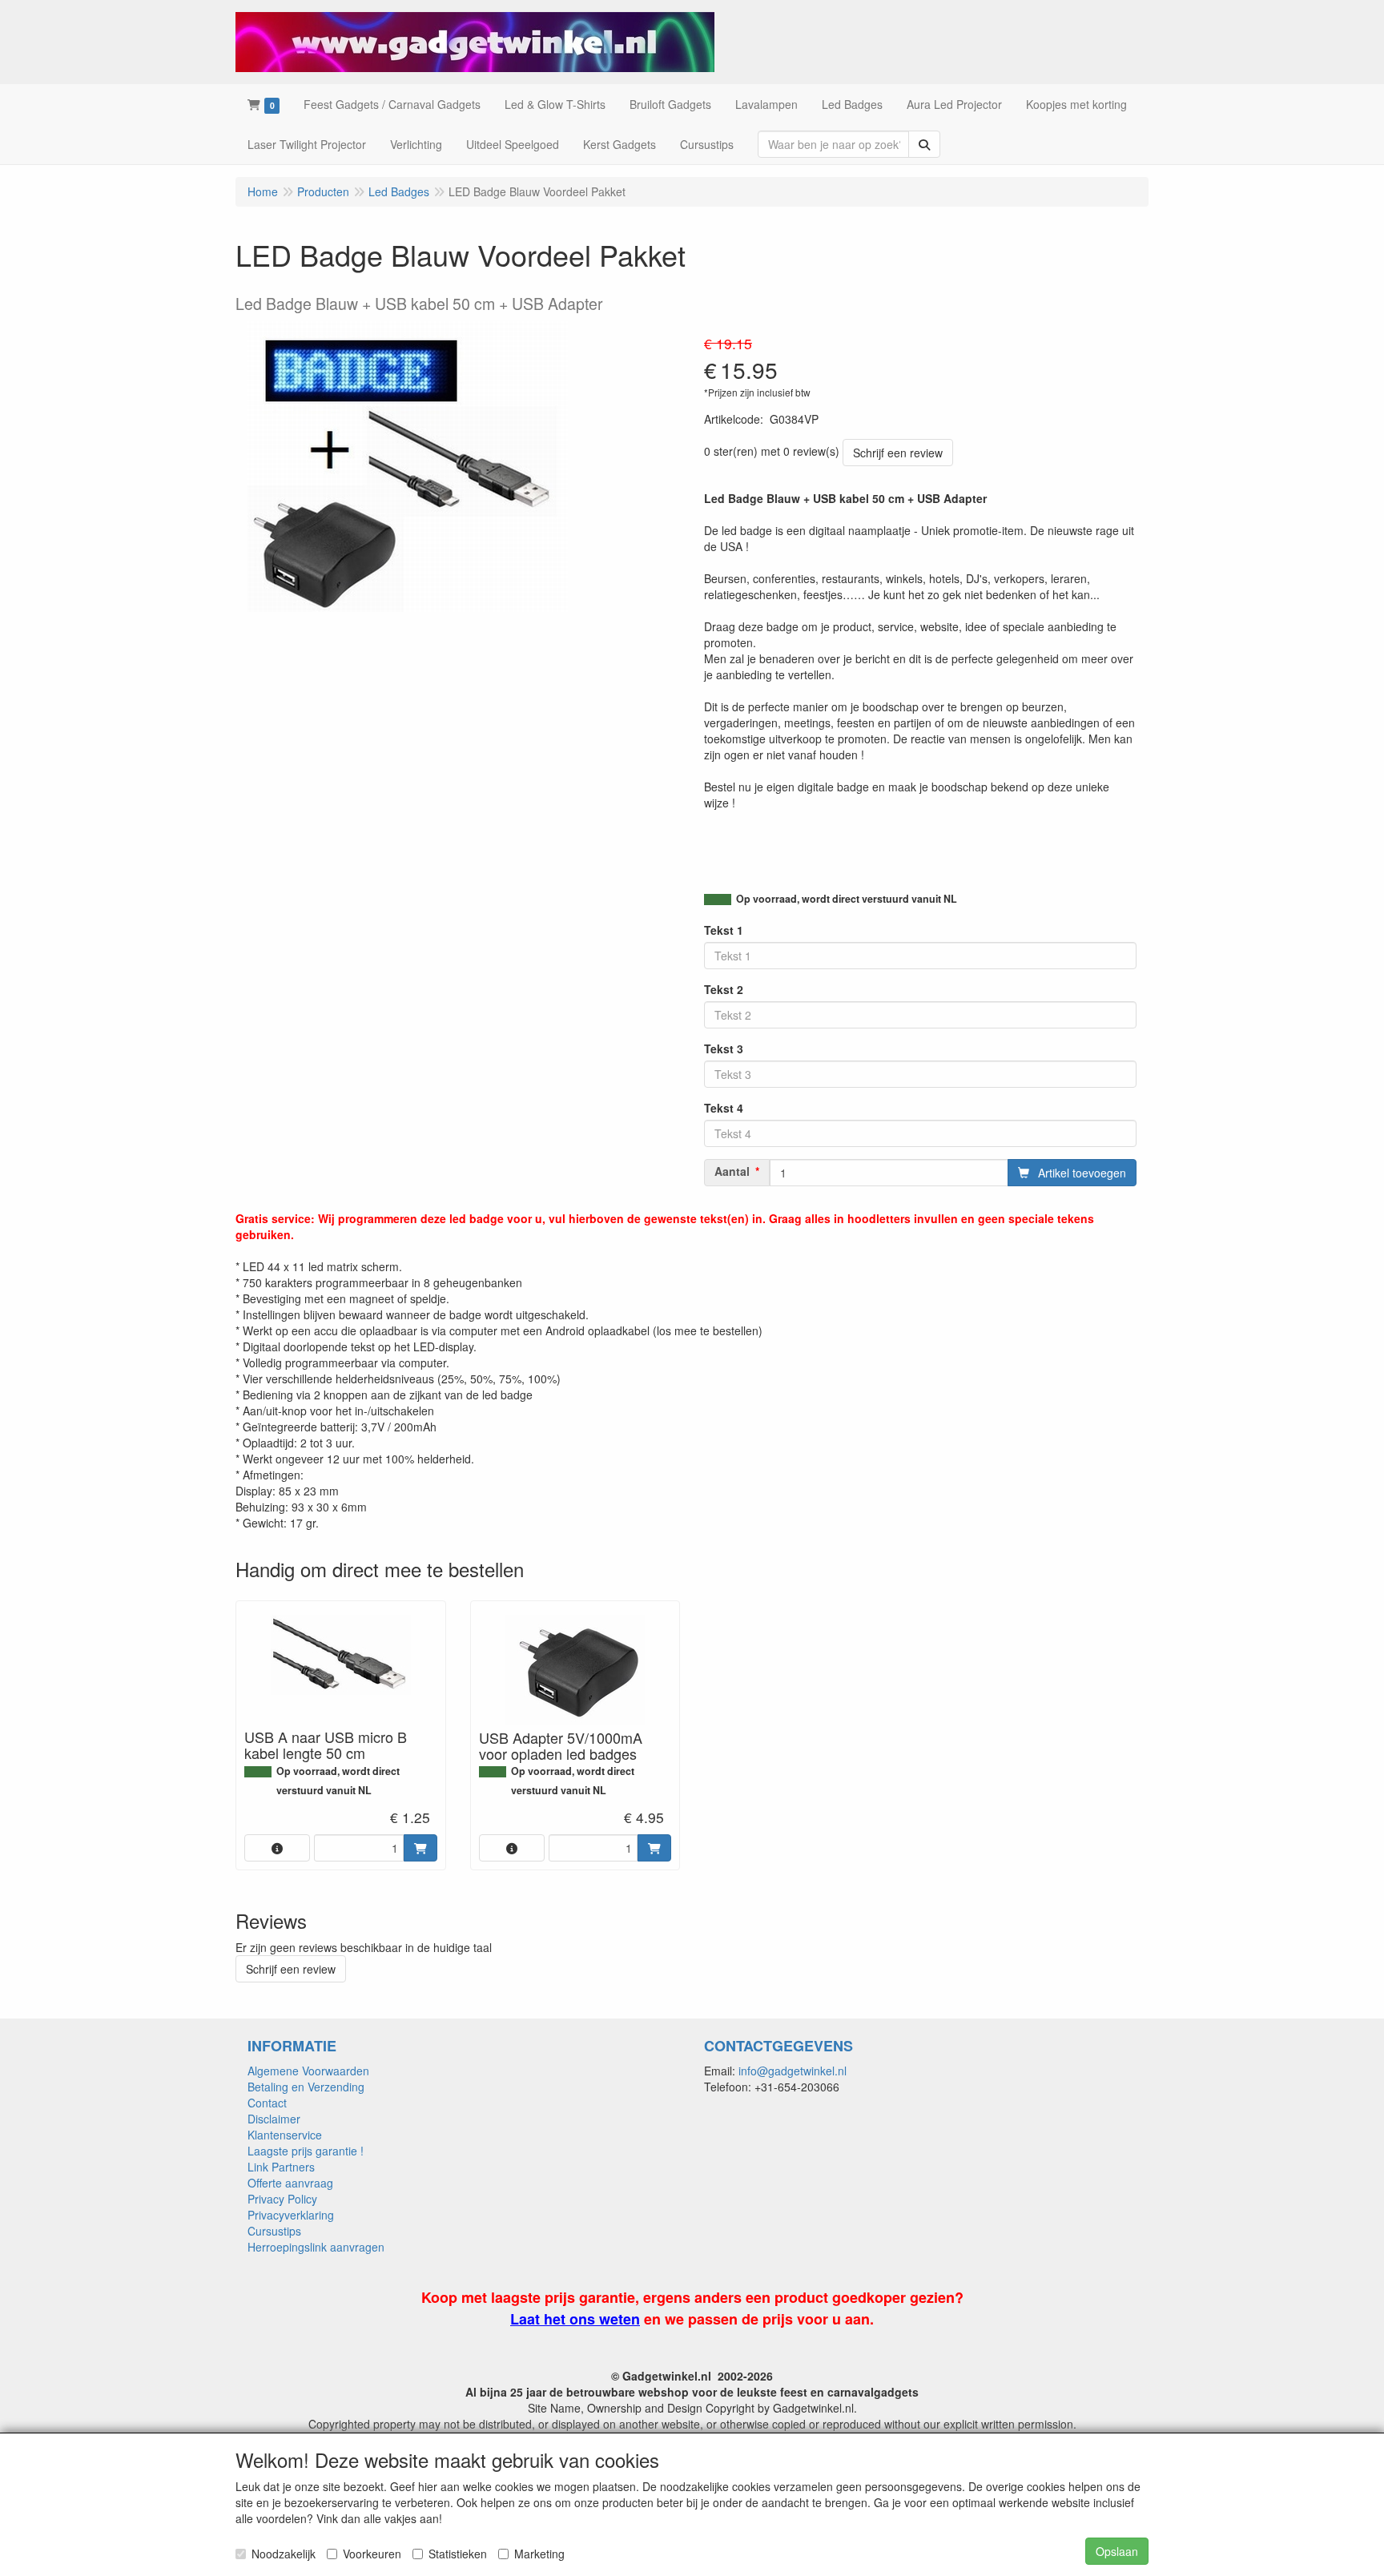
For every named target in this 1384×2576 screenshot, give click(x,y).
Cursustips (274, 2231)
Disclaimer (274, 2119)
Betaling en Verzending (306, 2087)
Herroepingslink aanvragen (316, 2247)
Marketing (539, 2554)
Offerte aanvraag (290, 2183)
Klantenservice (285, 2135)
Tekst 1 (724, 930)
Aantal (732, 1171)
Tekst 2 (724, 989)
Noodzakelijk (284, 2554)
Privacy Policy (282, 2199)
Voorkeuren (372, 2554)
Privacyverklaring (291, 2215)
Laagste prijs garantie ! (306, 2151)
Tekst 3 (724, 1049)
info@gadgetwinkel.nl (793, 2071)
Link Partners (281, 2167)
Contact (267, 2103)
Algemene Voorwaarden (308, 2071)
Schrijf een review (898, 453)
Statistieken (458, 2554)
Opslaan (1117, 2551)
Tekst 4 (724, 1108)
